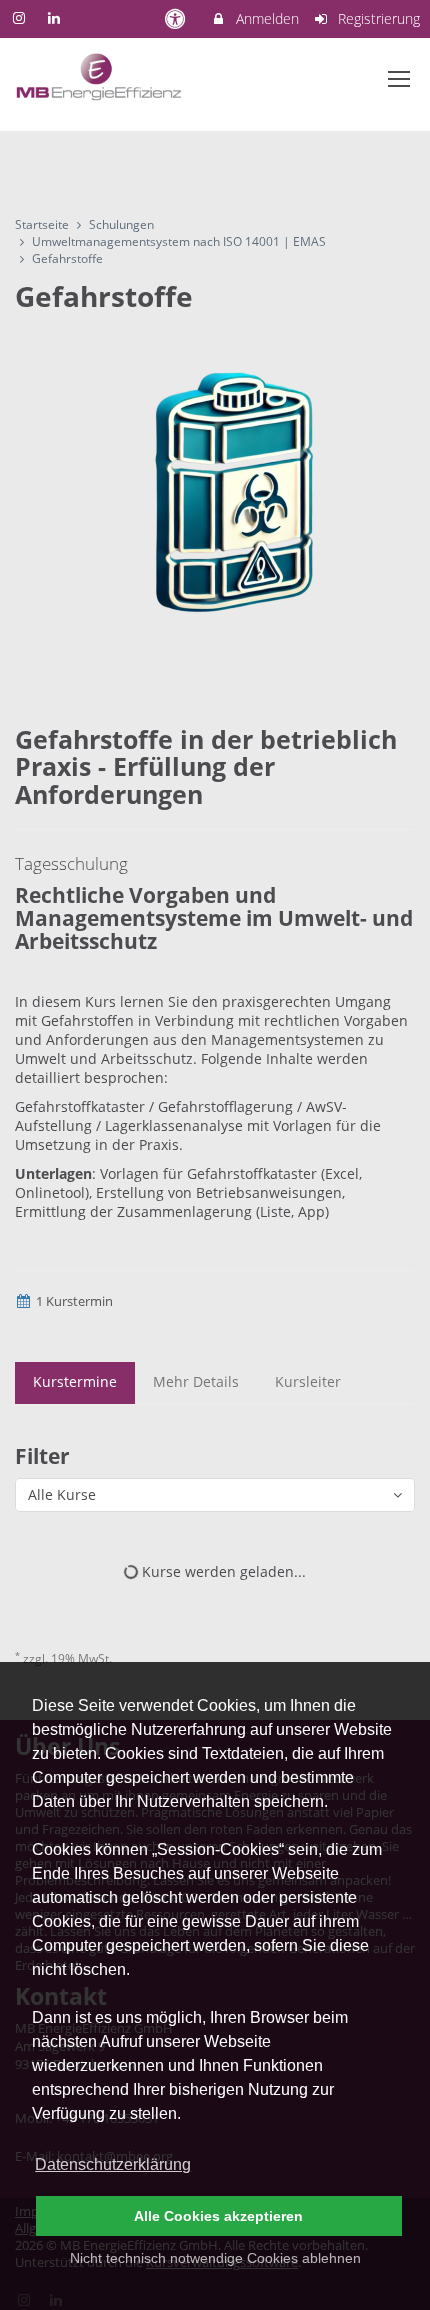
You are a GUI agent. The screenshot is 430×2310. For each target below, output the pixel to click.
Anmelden (265, 18)
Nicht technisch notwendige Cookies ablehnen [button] (215, 2258)
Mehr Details (196, 1381)
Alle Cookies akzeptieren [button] (218, 2216)
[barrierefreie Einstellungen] (176, 18)
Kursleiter (308, 1381)
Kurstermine (75, 1381)
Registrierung (377, 18)
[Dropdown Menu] (399, 79)
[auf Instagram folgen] (21, 17)
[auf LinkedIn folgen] (57, 17)
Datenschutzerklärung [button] (113, 2164)
